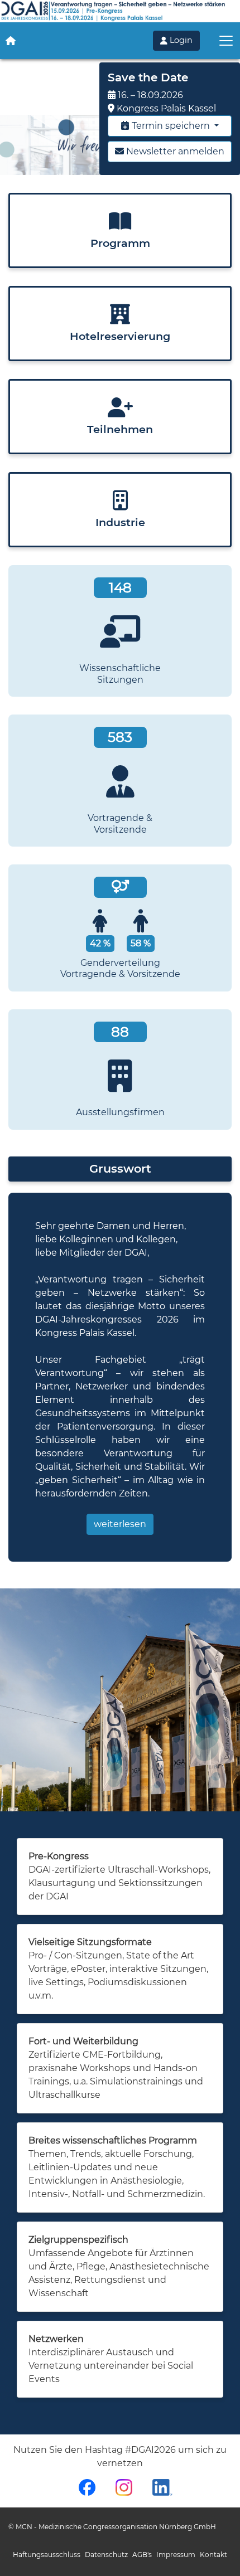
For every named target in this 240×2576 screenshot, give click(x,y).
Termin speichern (171, 126)
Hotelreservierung (120, 336)
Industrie (120, 522)
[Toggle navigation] (226, 41)
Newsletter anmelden (174, 151)
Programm (120, 243)
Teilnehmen (120, 429)
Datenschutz (106, 2555)
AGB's (142, 2555)
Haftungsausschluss (47, 2555)
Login (180, 40)
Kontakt (213, 2555)
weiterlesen (120, 1524)
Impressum (176, 2555)
